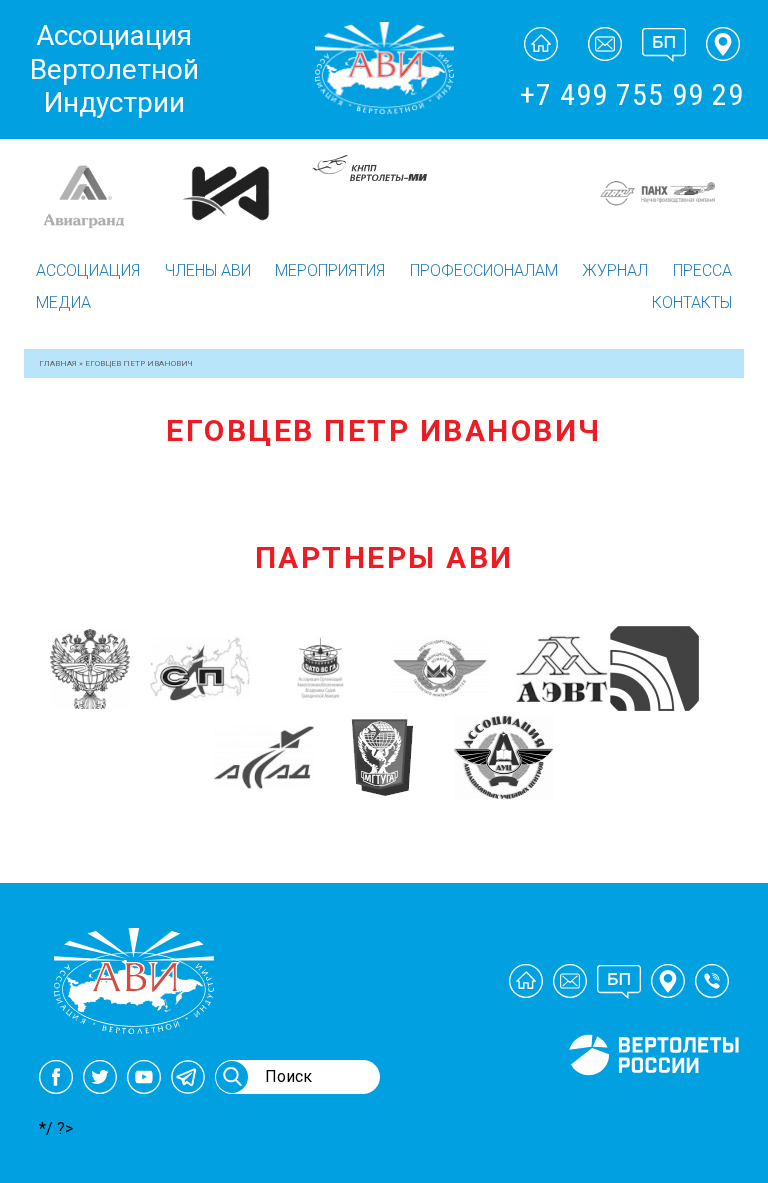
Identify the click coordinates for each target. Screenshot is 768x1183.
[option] (149, 193)
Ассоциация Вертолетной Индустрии (114, 69)
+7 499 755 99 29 (632, 94)
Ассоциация (88, 270)
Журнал (615, 270)
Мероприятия (330, 270)
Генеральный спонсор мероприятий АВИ (652, 1100)
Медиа (63, 302)
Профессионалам (484, 270)
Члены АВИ (208, 270)
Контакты (692, 302)
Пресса (702, 270)
